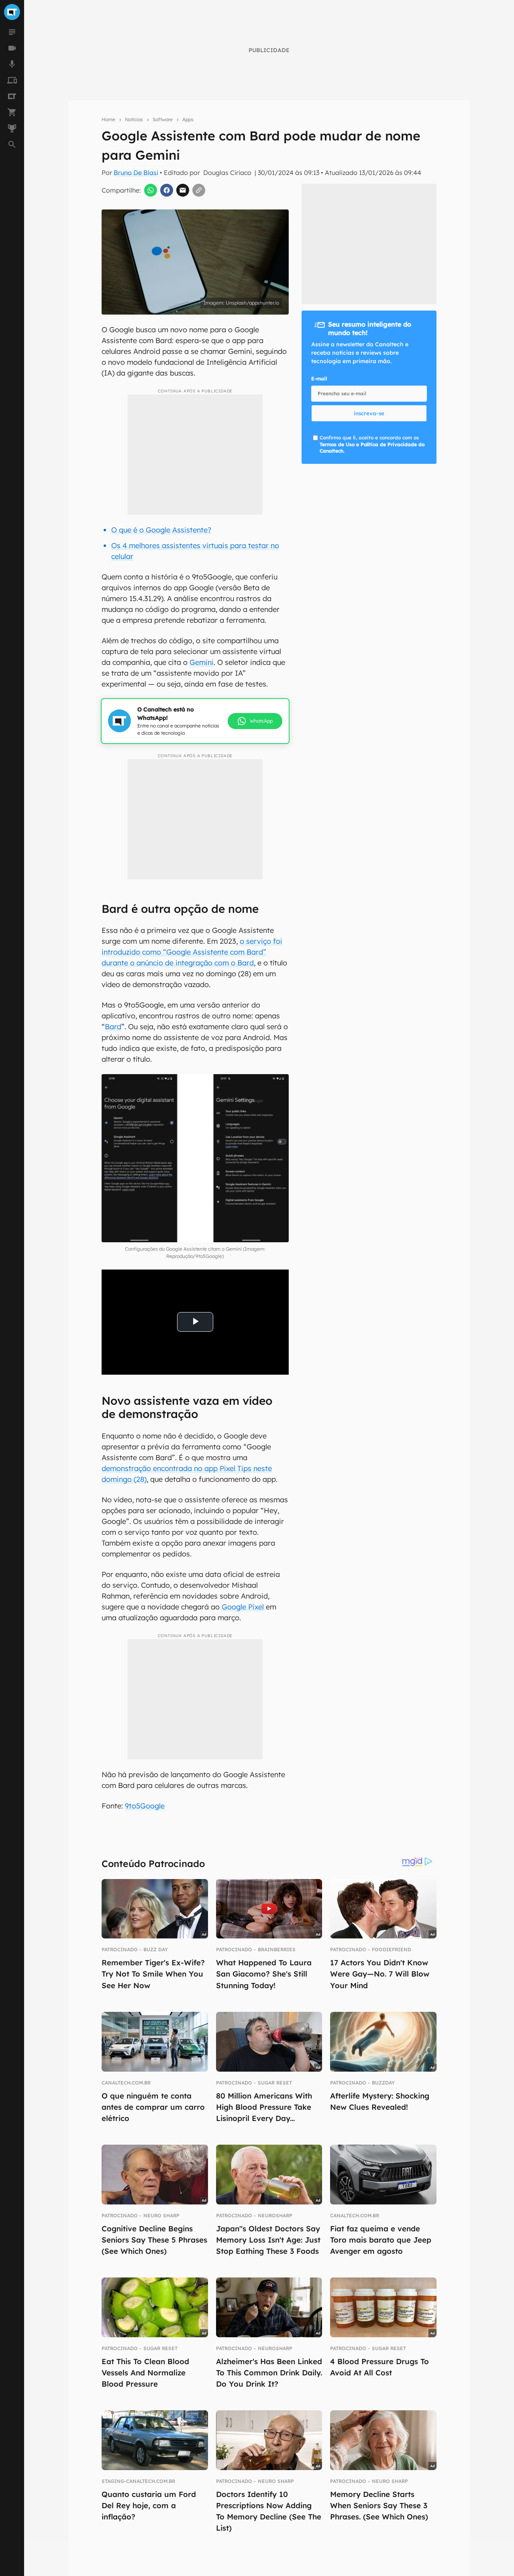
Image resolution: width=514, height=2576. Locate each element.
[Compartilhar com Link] (199, 190)
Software (163, 119)
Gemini (202, 662)
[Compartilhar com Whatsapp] (151, 190)
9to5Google (145, 1806)
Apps (188, 119)
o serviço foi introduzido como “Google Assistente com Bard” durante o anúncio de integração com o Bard (192, 952)
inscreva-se (369, 413)
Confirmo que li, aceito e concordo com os (372, 444)
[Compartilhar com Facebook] (167, 190)
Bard (113, 1027)
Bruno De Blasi (136, 173)
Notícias (134, 119)
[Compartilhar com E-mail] (183, 190)
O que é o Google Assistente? (161, 530)
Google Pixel (243, 1607)
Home (108, 119)
